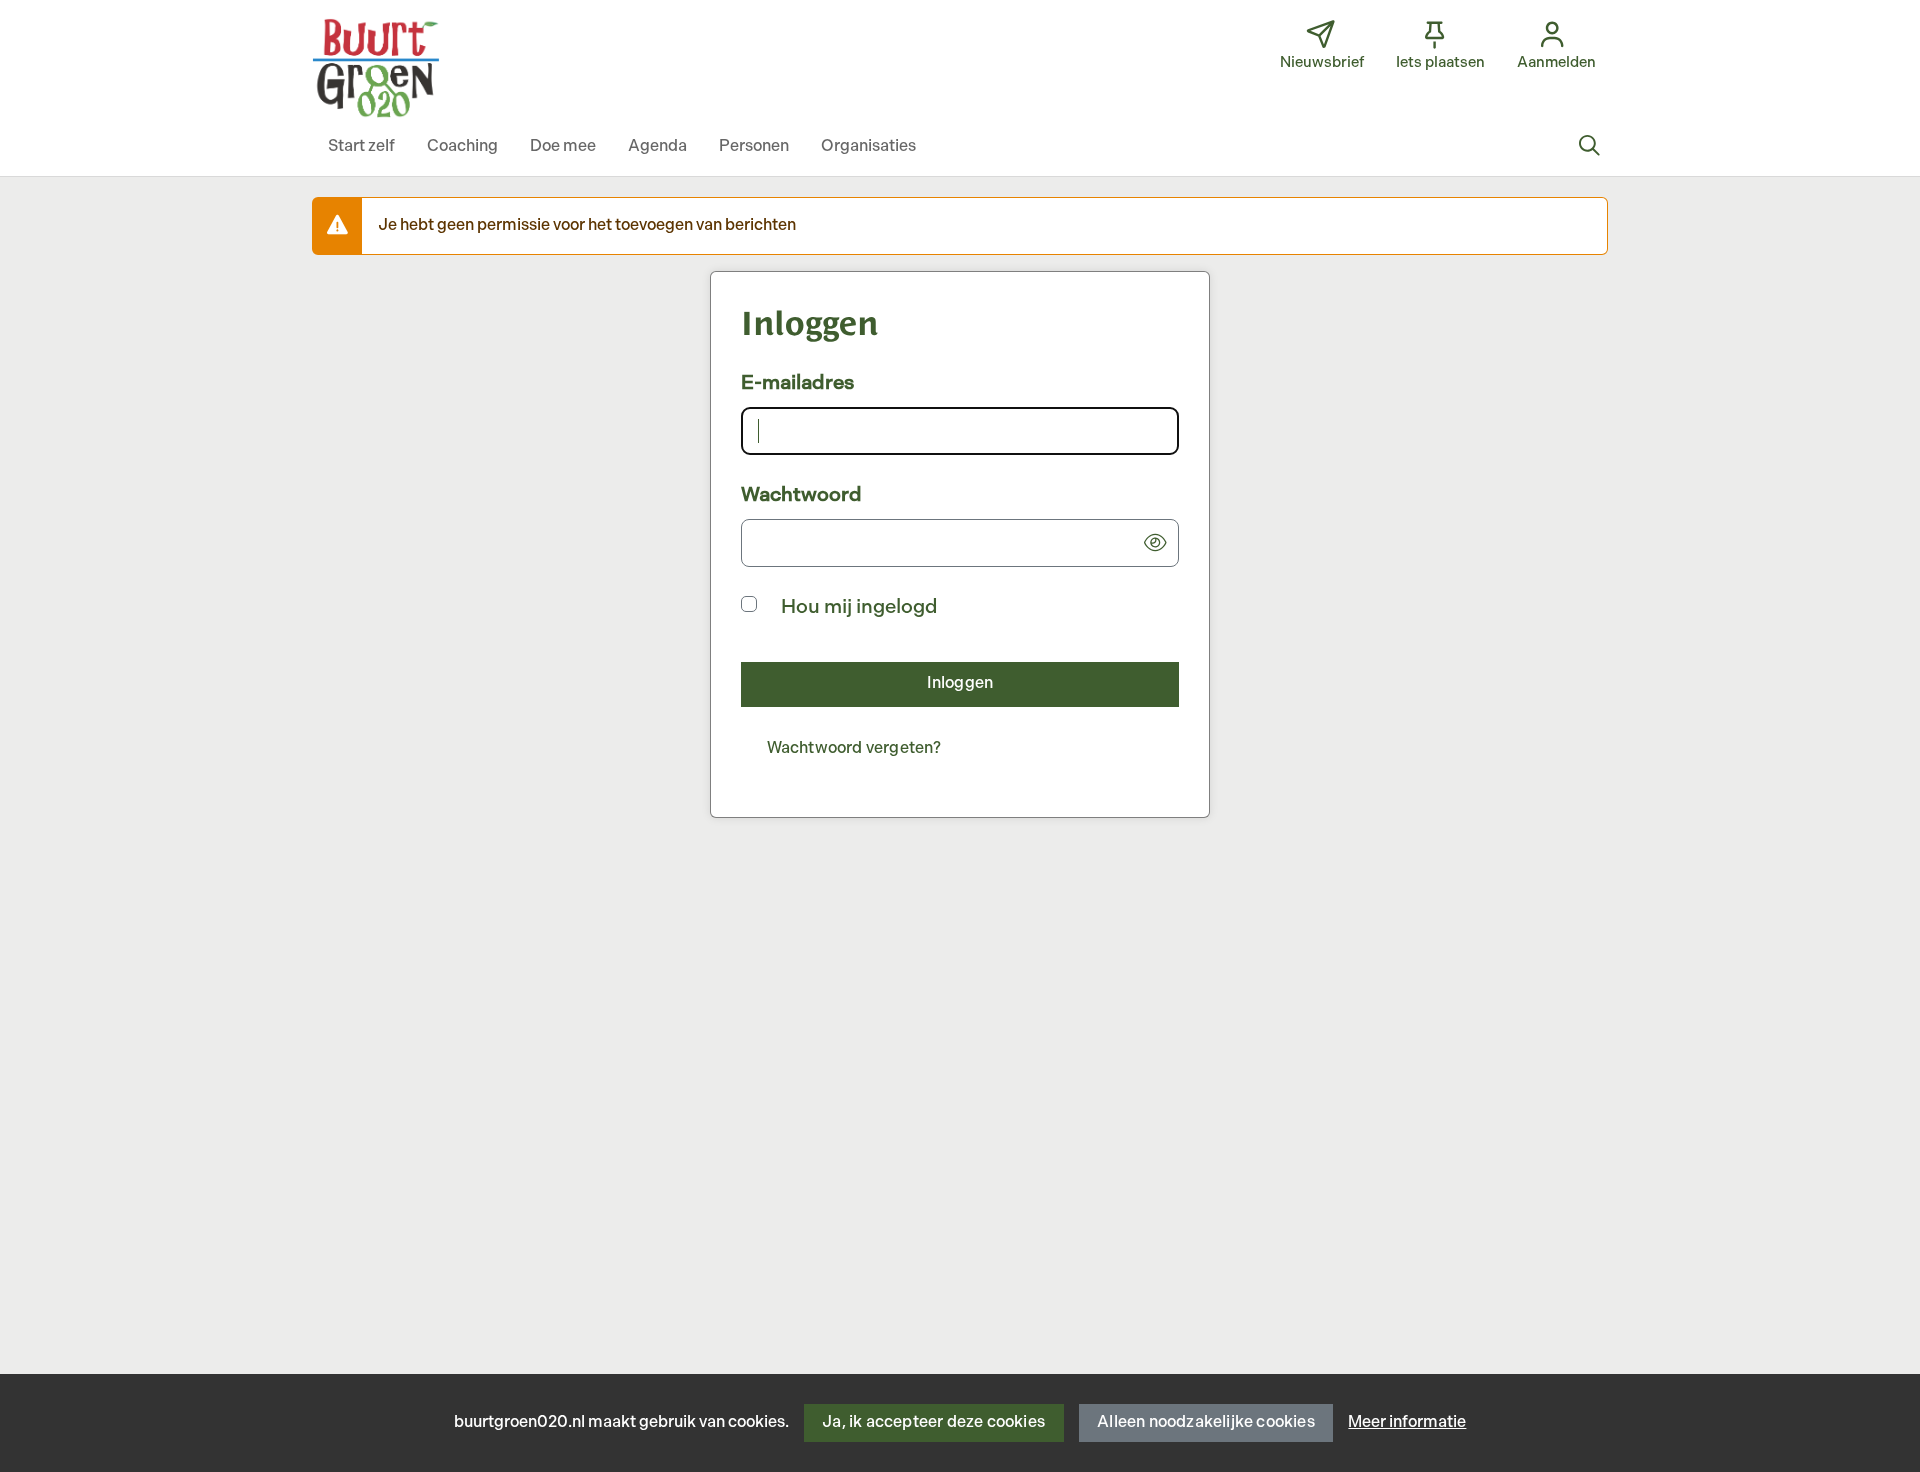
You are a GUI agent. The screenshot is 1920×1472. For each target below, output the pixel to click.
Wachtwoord (801, 495)
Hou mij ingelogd (859, 607)
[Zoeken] (1589, 147)
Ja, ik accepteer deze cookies (933, 1422)
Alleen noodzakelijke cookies (1206, 1422)
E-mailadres (797, 383)
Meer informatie (1407, 1422)
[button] (361, 147)
